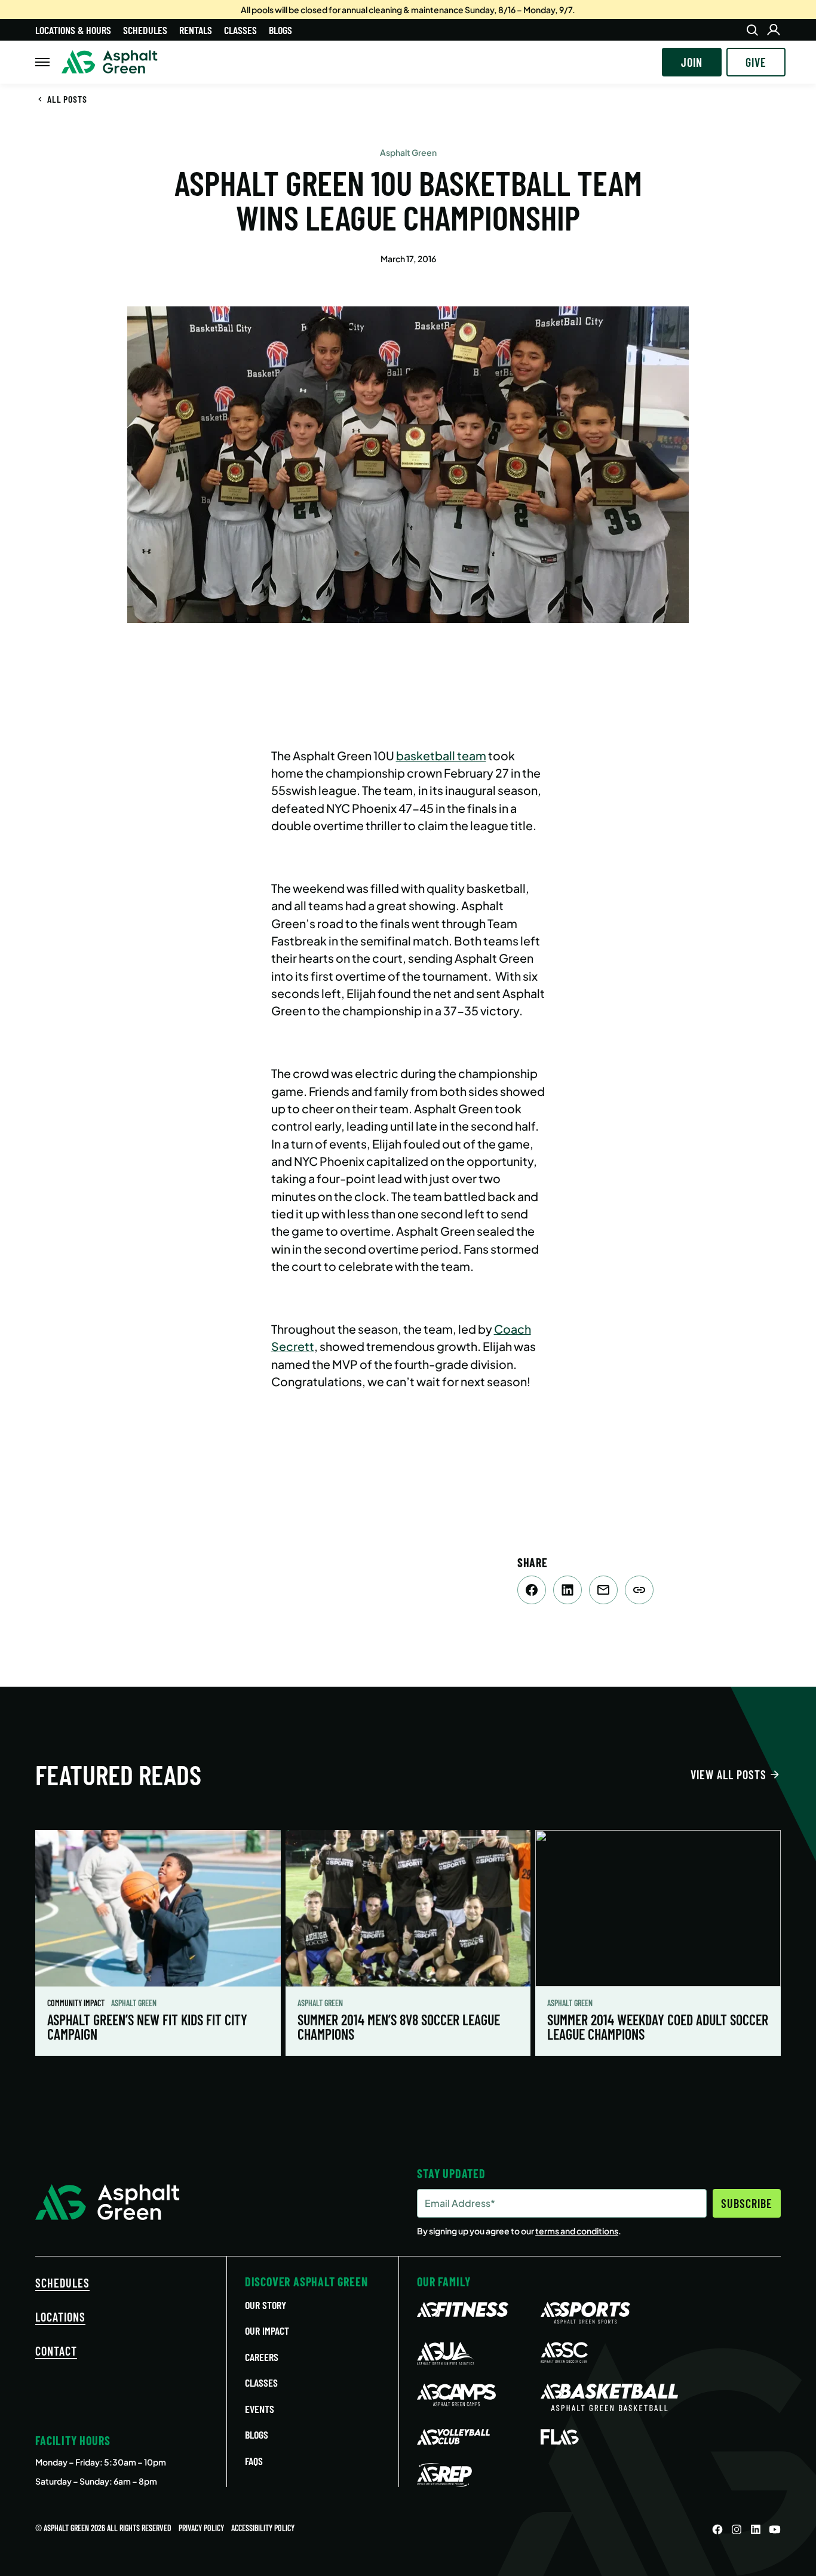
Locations (60, 2317)
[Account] (774, 30)
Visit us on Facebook (717, 2529)
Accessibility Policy (263, 2528)
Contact (56, 2351)
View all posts (728, 1774)
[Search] (752, 30)
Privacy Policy (201, 2528)
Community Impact (77, 2003)
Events (260, 2409)
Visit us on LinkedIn (756, 2529)
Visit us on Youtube (775, 2529)
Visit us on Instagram (737, 2529)
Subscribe (747, 2203)
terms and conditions (577, 2231)
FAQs (254, 2461)
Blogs (280, 30)
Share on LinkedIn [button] (567, 1590)
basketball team (441, 756)
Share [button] (639, 1590)
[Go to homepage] (110, 62)
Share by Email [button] (603, 1590)
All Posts (67, 99)
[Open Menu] (42, 62)
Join (692, 62)
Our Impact (267, 2331)
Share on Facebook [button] (532, 1590)
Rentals (196, 30)
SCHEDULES (62, 2283)
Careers (262, 2357)
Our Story (266, 2305)
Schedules (145, 30)
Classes (240, 30)
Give (756, 62)
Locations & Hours (73, 30)
